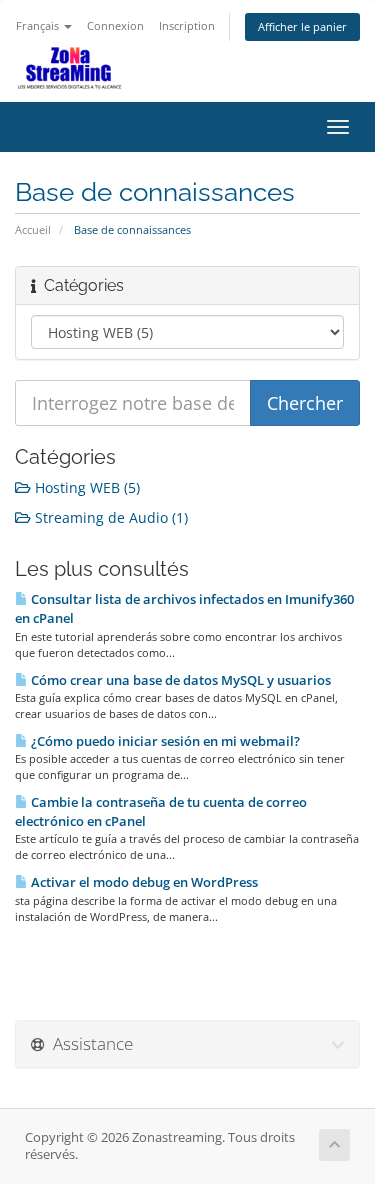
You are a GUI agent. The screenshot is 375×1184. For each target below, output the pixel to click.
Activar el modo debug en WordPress (143, 882)
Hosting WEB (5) (85, 487)
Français (39, 25)
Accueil (33, 229)
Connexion (115, 25)
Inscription (187, 25)
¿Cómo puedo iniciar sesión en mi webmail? (164, 741)
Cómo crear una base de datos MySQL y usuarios (179, 680)
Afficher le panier (302, 26)
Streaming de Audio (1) (109, 517)
